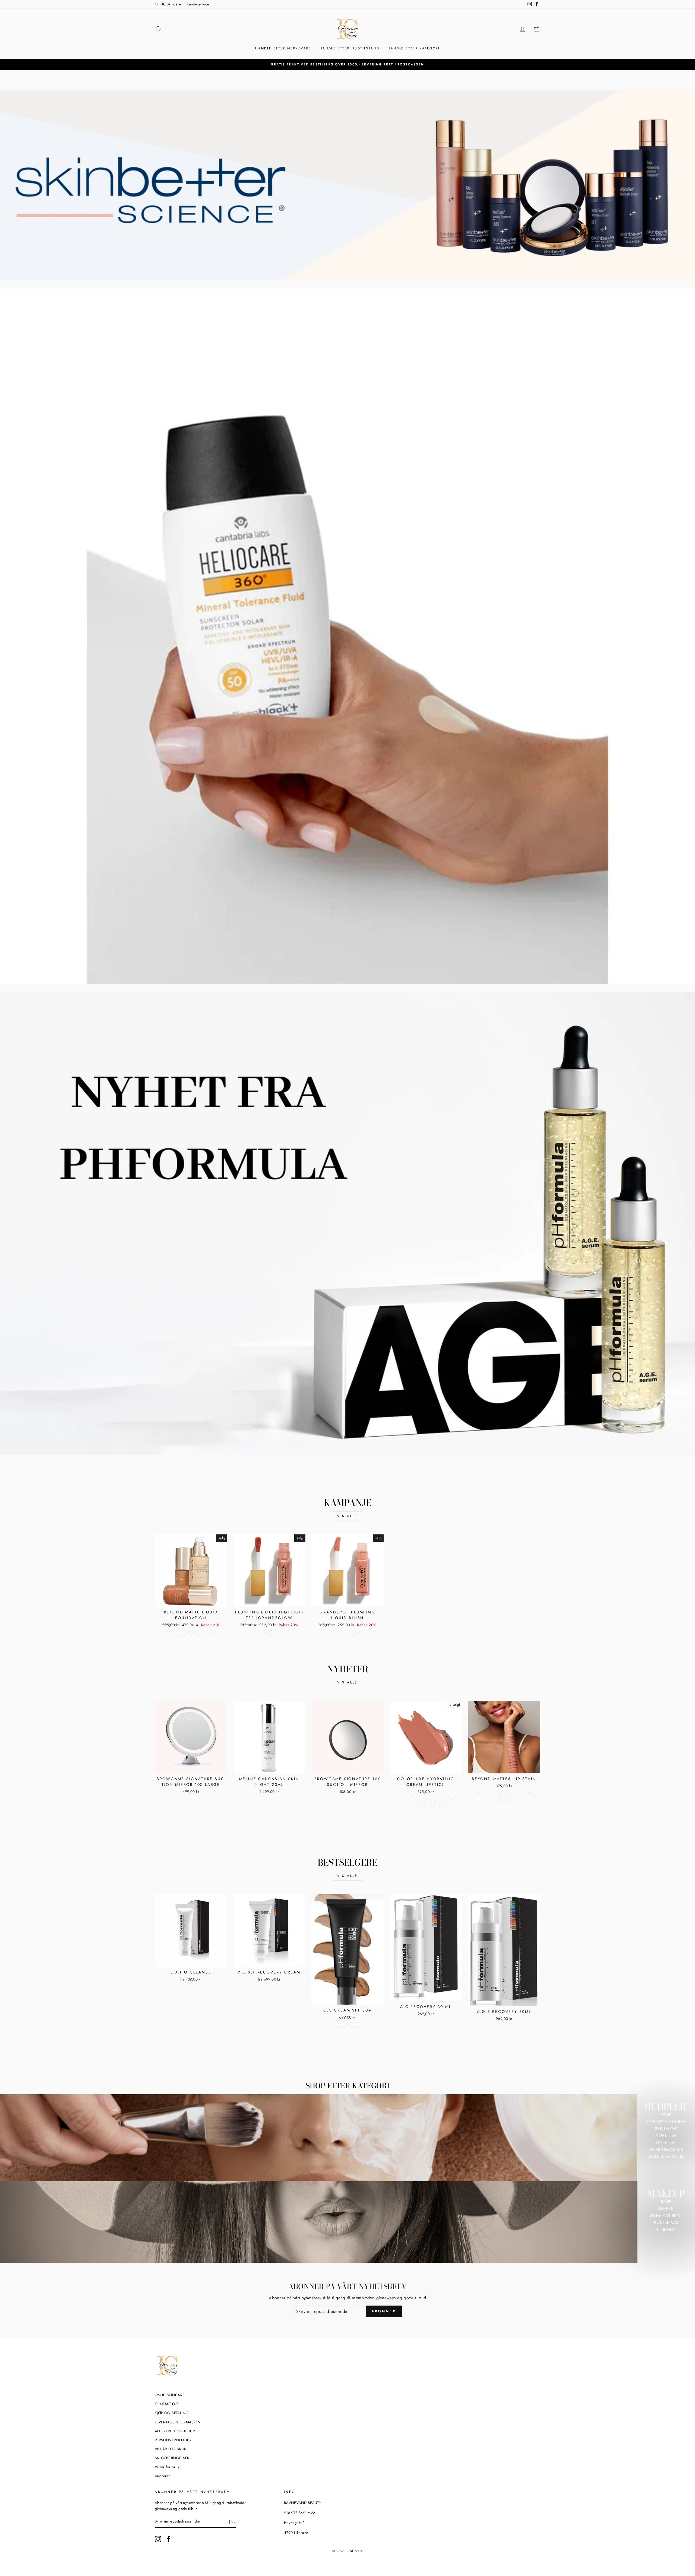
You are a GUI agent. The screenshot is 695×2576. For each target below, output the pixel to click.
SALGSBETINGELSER (172, 2458)
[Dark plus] (358, 2025)
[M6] (184, 1633)
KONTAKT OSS (167, 2404)
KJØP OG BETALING (172, 2413)
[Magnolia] (433, 1799)
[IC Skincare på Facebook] (169, 2539)
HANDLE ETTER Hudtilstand (350, 48)
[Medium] (344, 2025)
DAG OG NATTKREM (666, 2122)
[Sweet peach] (347, 1633)
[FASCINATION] (511, 1794)
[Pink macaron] (333, 1633)
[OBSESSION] (533, 1794)
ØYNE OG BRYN (666, 2216)
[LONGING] (519, 1794)
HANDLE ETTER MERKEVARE (283, 48)
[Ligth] (337, 2025)
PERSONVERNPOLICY (173, 2440)
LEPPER (666, 2208)
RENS (666, 2115)
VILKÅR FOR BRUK (170, 2449)
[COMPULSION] (489, 1794)
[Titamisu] (355, 1633)
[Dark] (351, 2025)
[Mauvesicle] (340, 1633)
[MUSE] (526, 1794)
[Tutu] (444, 1806)
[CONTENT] (497, 1794)
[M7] (191, 1633)
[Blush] (404, 1799)
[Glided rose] (269, 1633)
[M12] (213, 1633)
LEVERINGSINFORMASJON (178, 2422)
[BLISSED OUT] (475, 1794)
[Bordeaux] (411, 1799)
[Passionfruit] (448, 1799)
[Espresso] (426, 1799)
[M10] (206, 1633)
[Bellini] (397, 1799)
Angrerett (163, 2476)
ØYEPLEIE (666, 2143)
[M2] (169, 1633)
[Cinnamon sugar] (362, 1633)
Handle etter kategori (414, 48)
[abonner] (233, 2522)
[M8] (198, 1633)
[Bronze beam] (277, 1633)
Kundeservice (198, 4)
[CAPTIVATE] (482, 1794)
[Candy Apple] (418, 1799)
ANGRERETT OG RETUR (175, 2431)
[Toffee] (437, 1806)
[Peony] (455, 1799)
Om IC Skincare (168, 4)
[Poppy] (407, 1806)
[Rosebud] (415, 1806)
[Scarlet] (422, 1806)
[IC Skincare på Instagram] (158, 2539)
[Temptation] (511, 1800)
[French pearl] (262, 1633)
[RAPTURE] (497, 1800)
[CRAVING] (504, 1794)
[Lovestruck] (504, 1800)
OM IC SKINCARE (170, 2395)
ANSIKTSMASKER (666, 2150)
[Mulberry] (440, 1799)
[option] (347, 64)
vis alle (347, 1516)
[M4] (176, 1633)
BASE (666, 2202)
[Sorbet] (429, 1806)
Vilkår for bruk (167, 2467)
